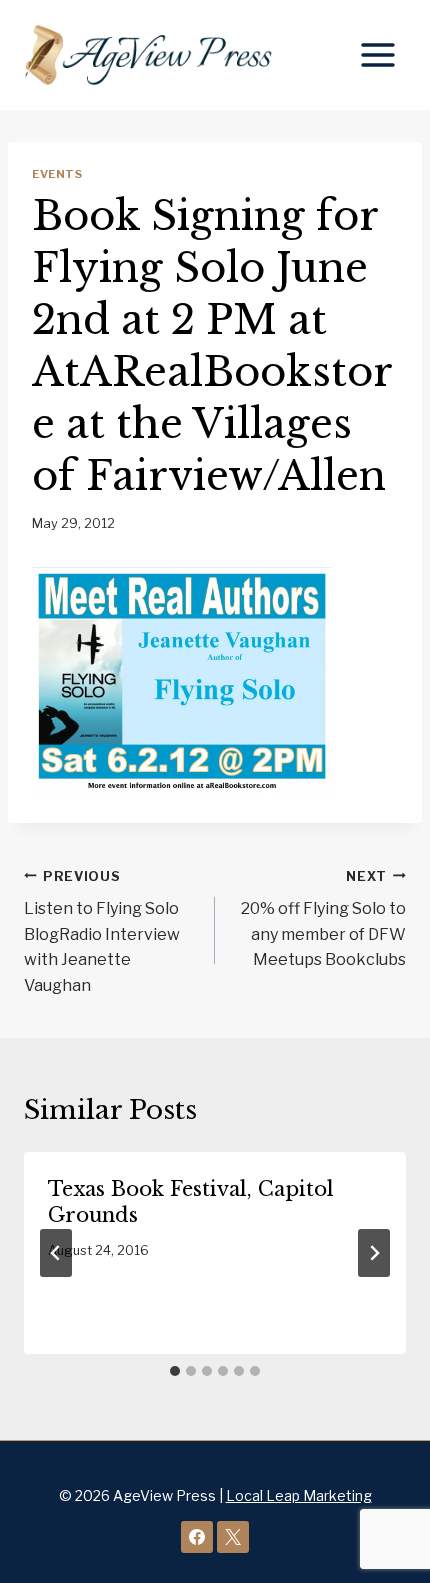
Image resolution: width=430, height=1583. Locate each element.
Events (57, 174)
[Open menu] (377, 54)
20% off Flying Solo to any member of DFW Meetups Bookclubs (323, 919)
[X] (233, 1537)
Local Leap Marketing (299, 1495)
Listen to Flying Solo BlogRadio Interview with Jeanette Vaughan (102, 932)
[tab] (175, 1371)
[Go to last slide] (56, 1253)
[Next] (374, 1253)
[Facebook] (197, 1537)
